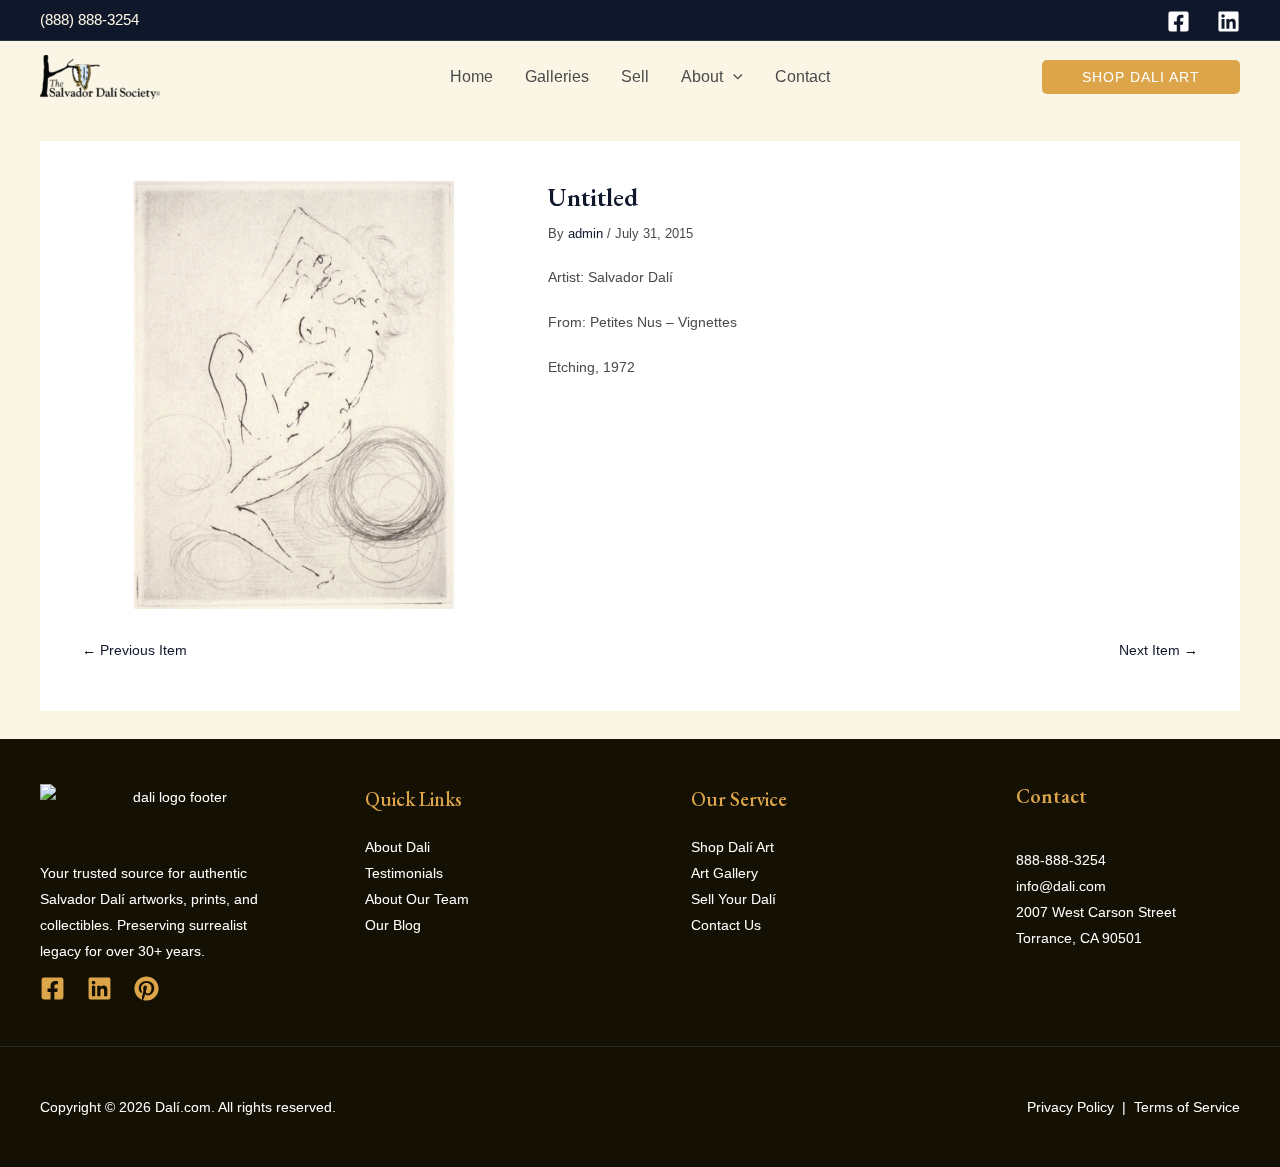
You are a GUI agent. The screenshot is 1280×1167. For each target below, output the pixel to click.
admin (585, 234)
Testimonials (404, 873)
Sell (635, 76)
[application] (733, 77)
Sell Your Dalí (733, 899)
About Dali (397, 847)
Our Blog (393, 925)
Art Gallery (724, 873)
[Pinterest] (146, 988)
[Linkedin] (1228, 21)
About (702, 76)
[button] (1141, 77)
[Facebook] (1178, 21)
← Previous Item (134, 650)
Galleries (557, 76)
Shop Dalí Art (732, 847)
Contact (802, 76)
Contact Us (726, 925)
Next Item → (1158, 650)
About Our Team (417, 899)
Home (471, 76)
